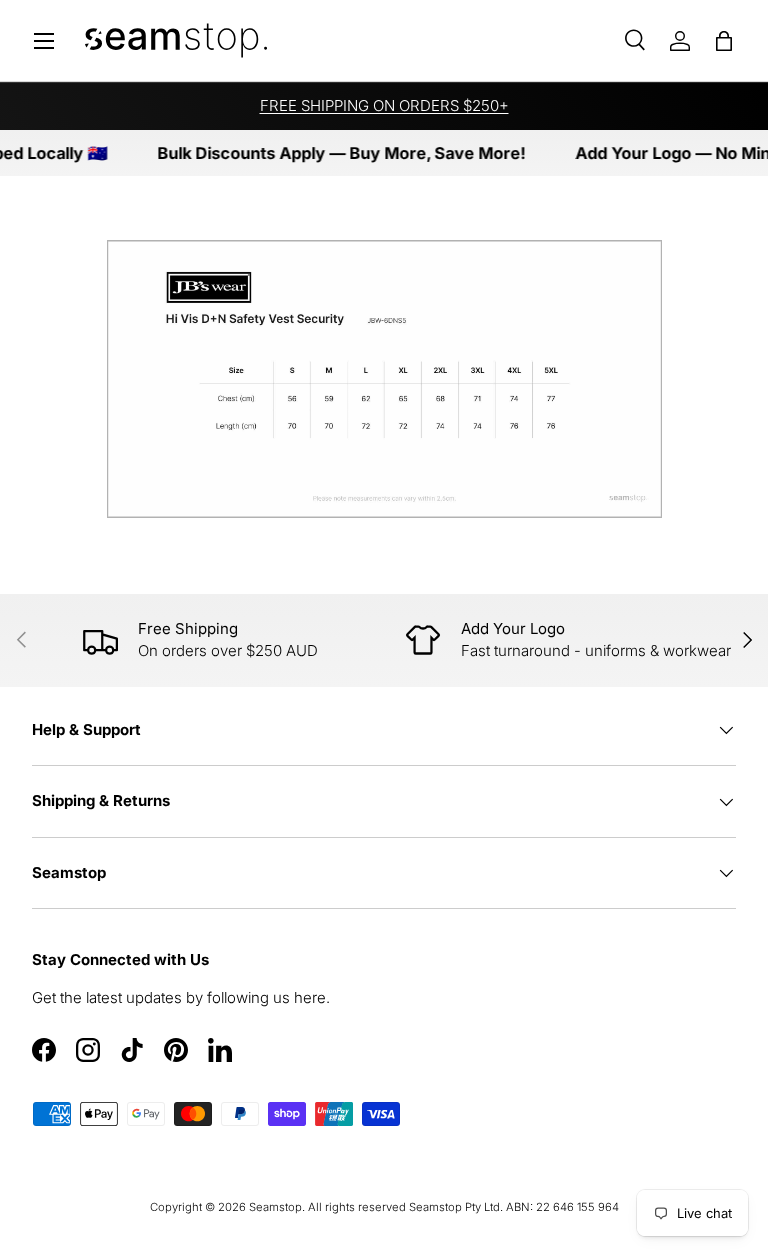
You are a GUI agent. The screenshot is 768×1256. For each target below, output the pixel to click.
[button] (724, 41)
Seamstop (275, 1207)
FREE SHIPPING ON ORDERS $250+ (384, 105)
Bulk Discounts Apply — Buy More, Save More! (332, 153)
